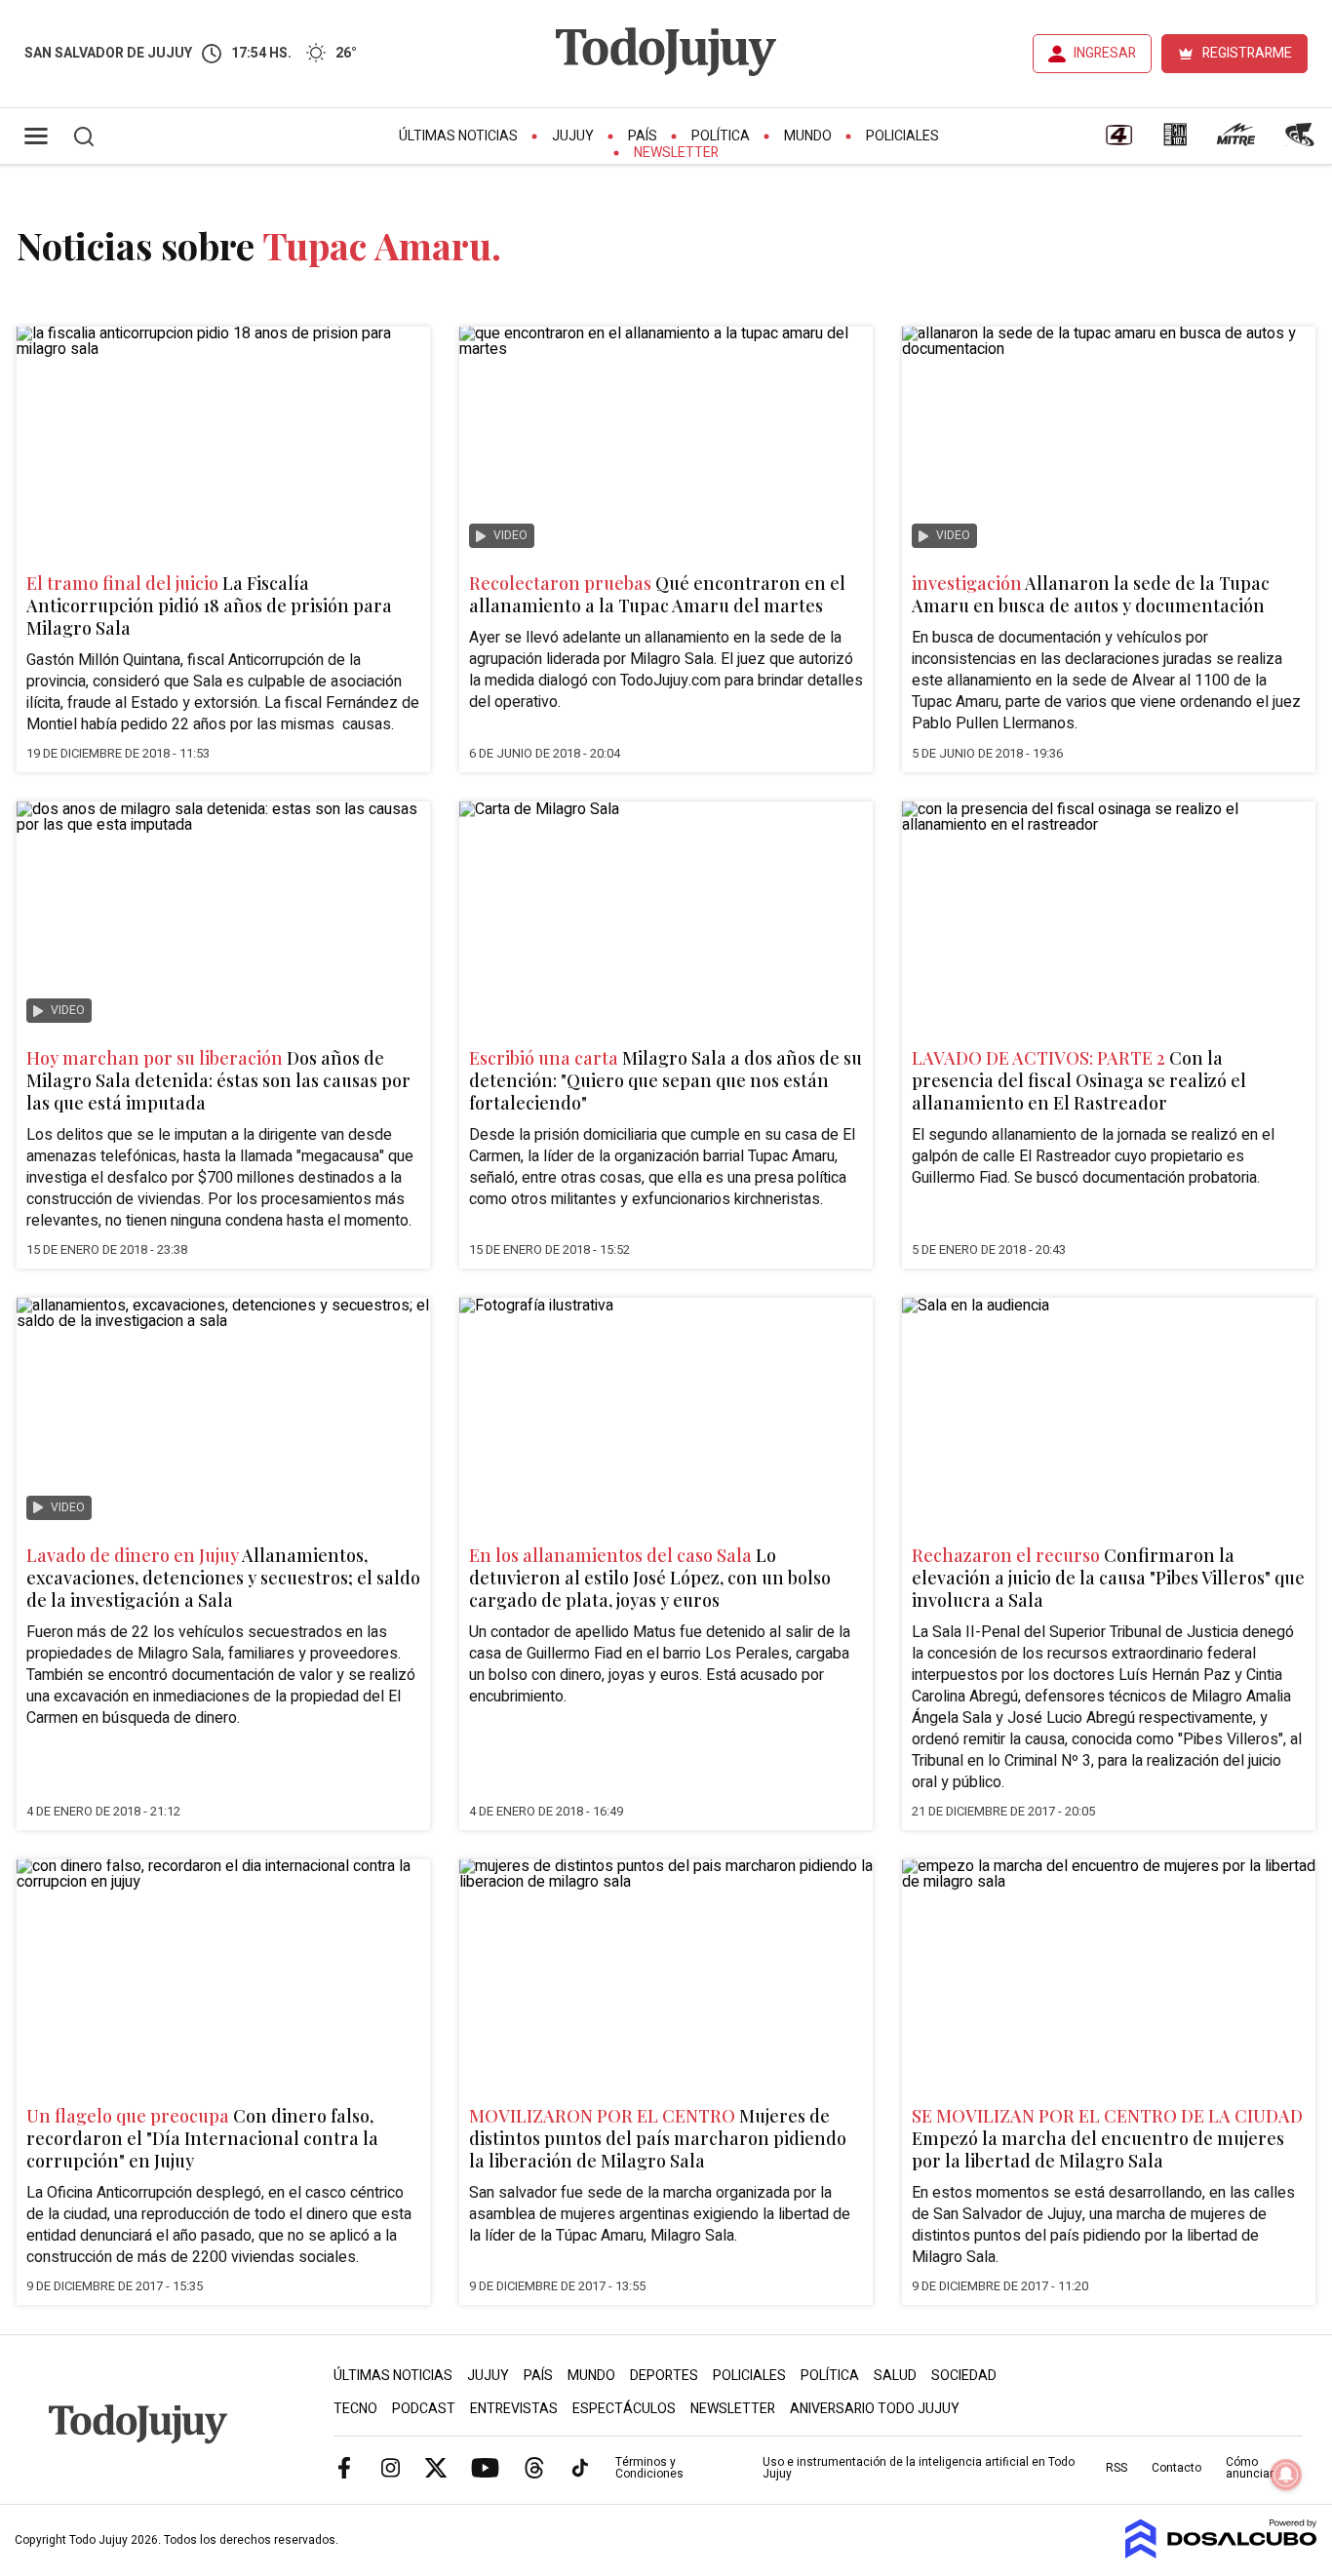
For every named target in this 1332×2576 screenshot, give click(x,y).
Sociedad (964, 2376)
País (643, 136)
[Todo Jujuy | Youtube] (485, 2467)
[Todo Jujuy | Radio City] (1175, 141)
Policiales (902, 136)
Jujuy (573, 136)
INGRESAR (1105, 53)
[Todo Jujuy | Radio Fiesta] (1302, 141)
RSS (1117, 2468)
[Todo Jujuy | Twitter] (436, 2467)
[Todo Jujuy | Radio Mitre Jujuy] (1235, 141)
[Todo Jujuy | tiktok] (580, 2467)
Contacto (1176, 2468)
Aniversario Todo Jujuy (875, 2409)
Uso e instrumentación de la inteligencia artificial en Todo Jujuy (919, 2468)
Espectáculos (624, 2409)
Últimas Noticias (458, 136)
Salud (895, 2376)
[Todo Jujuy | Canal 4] (1118, 141)
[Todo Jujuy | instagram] (390, 2467)
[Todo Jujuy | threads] (534, 2467)
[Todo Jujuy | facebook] (344, 2467)
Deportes (664, 2376)
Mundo (808, 136)
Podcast (424, 2409)
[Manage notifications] (1286, 2475)
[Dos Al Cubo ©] (1221, 2554)
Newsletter (676, 153)
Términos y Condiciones (649, 2468)
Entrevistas (514, 2409)
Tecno (355, 2409)
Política (721, 136)
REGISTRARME (1247, 53)
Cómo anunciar (1250, 2468)
